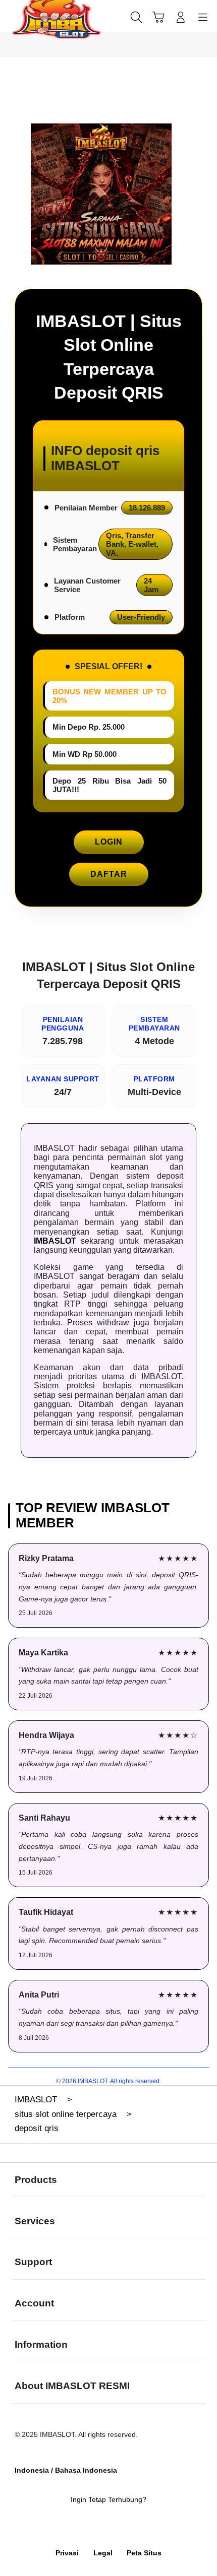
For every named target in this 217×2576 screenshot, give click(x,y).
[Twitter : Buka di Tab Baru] (97, 2527)
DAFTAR (109, 874)
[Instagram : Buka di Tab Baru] (121, 2527)
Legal (103, 2553)
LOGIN (109, 842)
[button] (158, 17)
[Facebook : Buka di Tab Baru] (72, 2527)
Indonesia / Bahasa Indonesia (66, 2470)
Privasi (67, 2553)
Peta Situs (144, 2553)
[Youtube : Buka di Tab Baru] (145, 2527)
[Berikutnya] (205, 194)
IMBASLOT (55, 1241)
